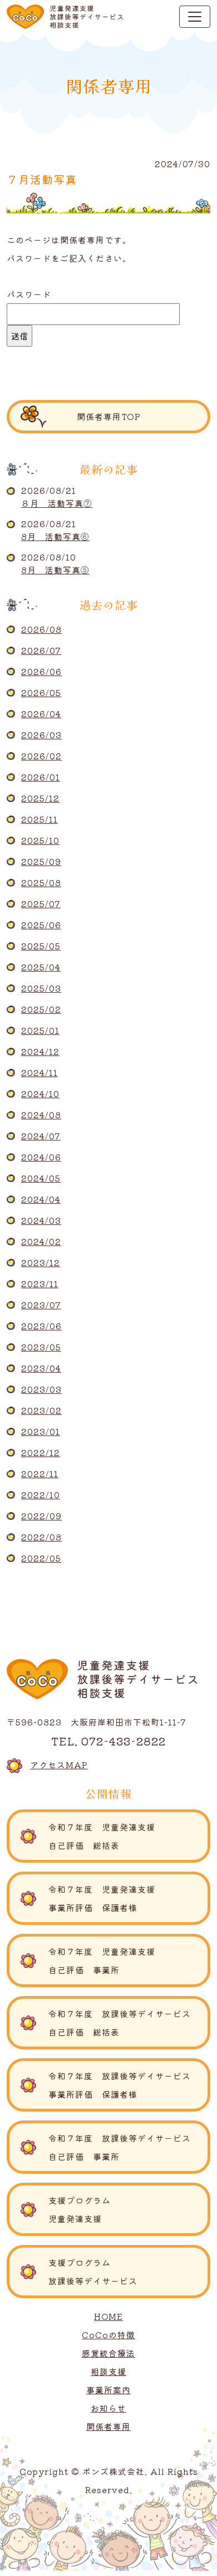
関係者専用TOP (109, 416)
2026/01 (41, 777)
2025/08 (41, 882)
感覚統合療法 (108, 2353)
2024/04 (41, 1199)
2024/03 (41, 1220)
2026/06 (41, 671)
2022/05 (41, 1558)
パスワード (29, 294)
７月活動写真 (42, 179)
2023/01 (41, 1431)
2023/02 (41, 1410)
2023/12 (41, 1262)
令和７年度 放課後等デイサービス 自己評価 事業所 (124, 2147)
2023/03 (41, 1389)
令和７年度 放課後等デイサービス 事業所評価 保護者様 (124, 2085)
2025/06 (41, 925)
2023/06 (41, 1326)
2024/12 (40, 1051)
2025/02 (41, 1009)
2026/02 (41, 756)
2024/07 (41, 1136)
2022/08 (41, 1537)
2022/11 (40, 1474)
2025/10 (40, 840)
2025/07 (41, 904)
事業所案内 (108, 2390)
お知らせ (108, 2408)
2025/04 (41, 967)
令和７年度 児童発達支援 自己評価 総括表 (129, 1836)
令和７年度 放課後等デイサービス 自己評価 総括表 (124, 2023)
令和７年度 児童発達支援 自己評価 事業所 (124, 1960)
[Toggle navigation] (195, 17)
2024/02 (41, 1241)
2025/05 (41, 946)
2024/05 (41, 1178)
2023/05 (41, 1347)
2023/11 (40, 1284)
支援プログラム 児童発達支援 (129, 2209)
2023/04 (41, 1368)
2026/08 (41, 629)
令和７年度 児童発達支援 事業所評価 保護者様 (124, 1898)
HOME (108, 2316)
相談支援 (108, 2371)
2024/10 (40, 1094)
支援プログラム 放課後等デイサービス (129, 2272)
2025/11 (40, 819)
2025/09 (41, 861)
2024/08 (41, 1115)
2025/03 (41, 988)
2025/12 (40, 798)
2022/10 (41, 1495)
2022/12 (41, 1452)
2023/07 (41, 1305)
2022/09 (41, 1516)
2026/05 (41, 692)
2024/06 (41, 1157)
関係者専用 (108, 2426)
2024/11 (40, 1072)
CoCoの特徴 (108, 2335)
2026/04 (41, 714)
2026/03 (41, 735)
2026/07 (41, 650)
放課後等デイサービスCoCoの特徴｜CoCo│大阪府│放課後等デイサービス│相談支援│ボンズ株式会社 (65, 17)
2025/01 (40, 1030)
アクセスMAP (59, 1765)
